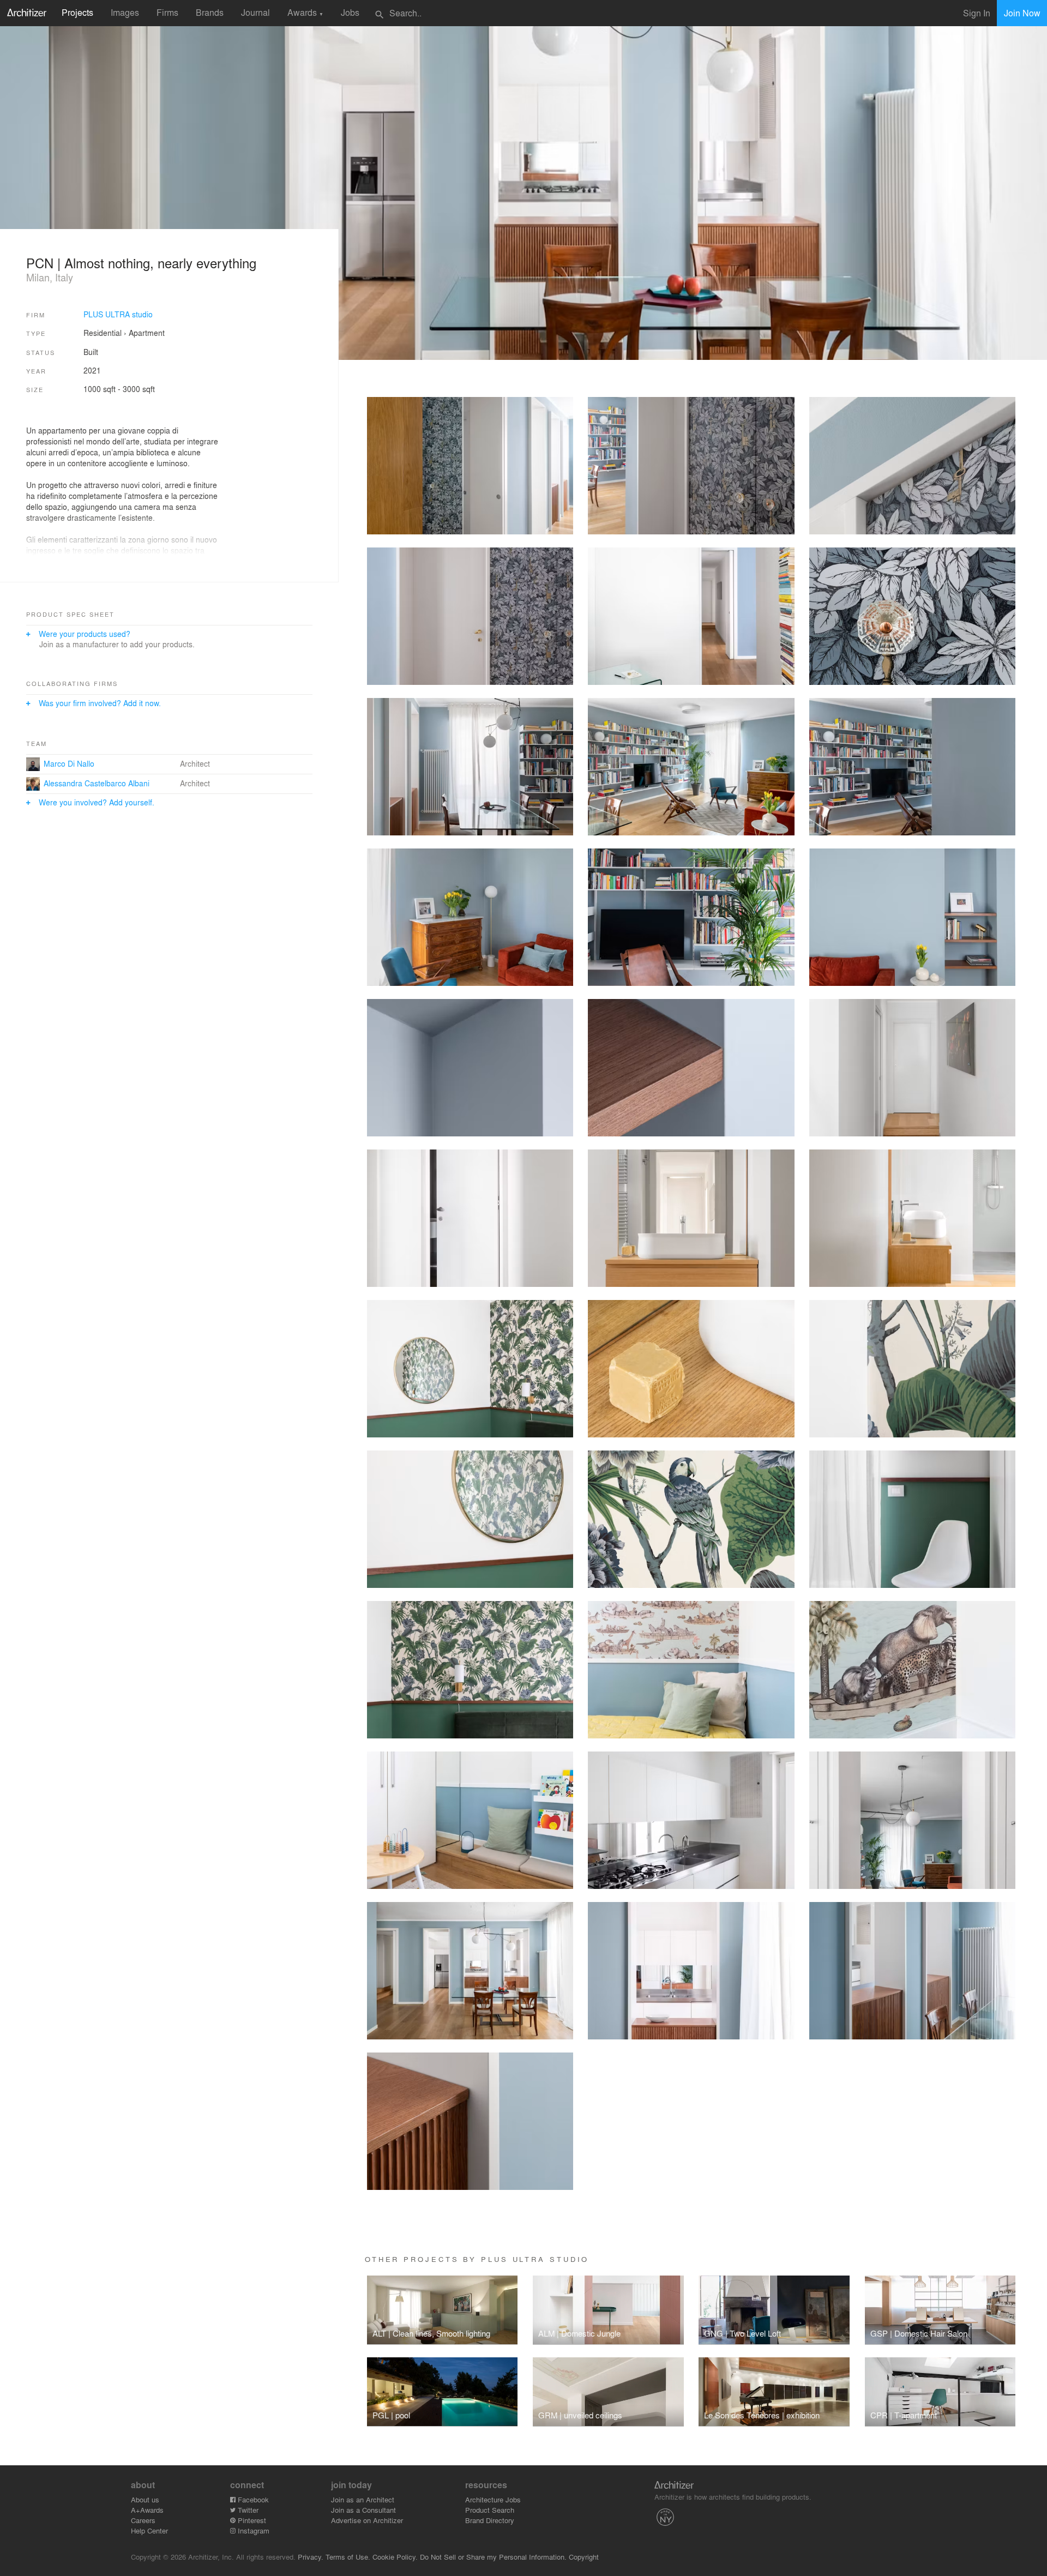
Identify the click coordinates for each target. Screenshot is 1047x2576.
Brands (210, 12)
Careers (143, 2520)
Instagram (252, 2530)
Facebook (252, 2499)
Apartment (147, 333)
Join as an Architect (363, 2499)
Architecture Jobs (493, 2499)
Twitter (247, 2510)
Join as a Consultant (363, 2510)
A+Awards (147, 2510)
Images (125, 12)
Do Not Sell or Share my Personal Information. (493, 2557)
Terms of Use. (348, 2557)
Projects (77, 12)
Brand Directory (490, 2520)
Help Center (149, 2530)
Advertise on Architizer (367, 2520)
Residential (103, 333)
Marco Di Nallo (69, 763)
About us (145, 2499)
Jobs (350, 12)
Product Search (490, 2510)
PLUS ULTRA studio (118, 314)
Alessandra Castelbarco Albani (97, 783)
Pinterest (251, 2520)
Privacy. (311, 2557)
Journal (255, 12)
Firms (167, 12)
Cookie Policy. (395, 2557)
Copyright (584, 2557)
